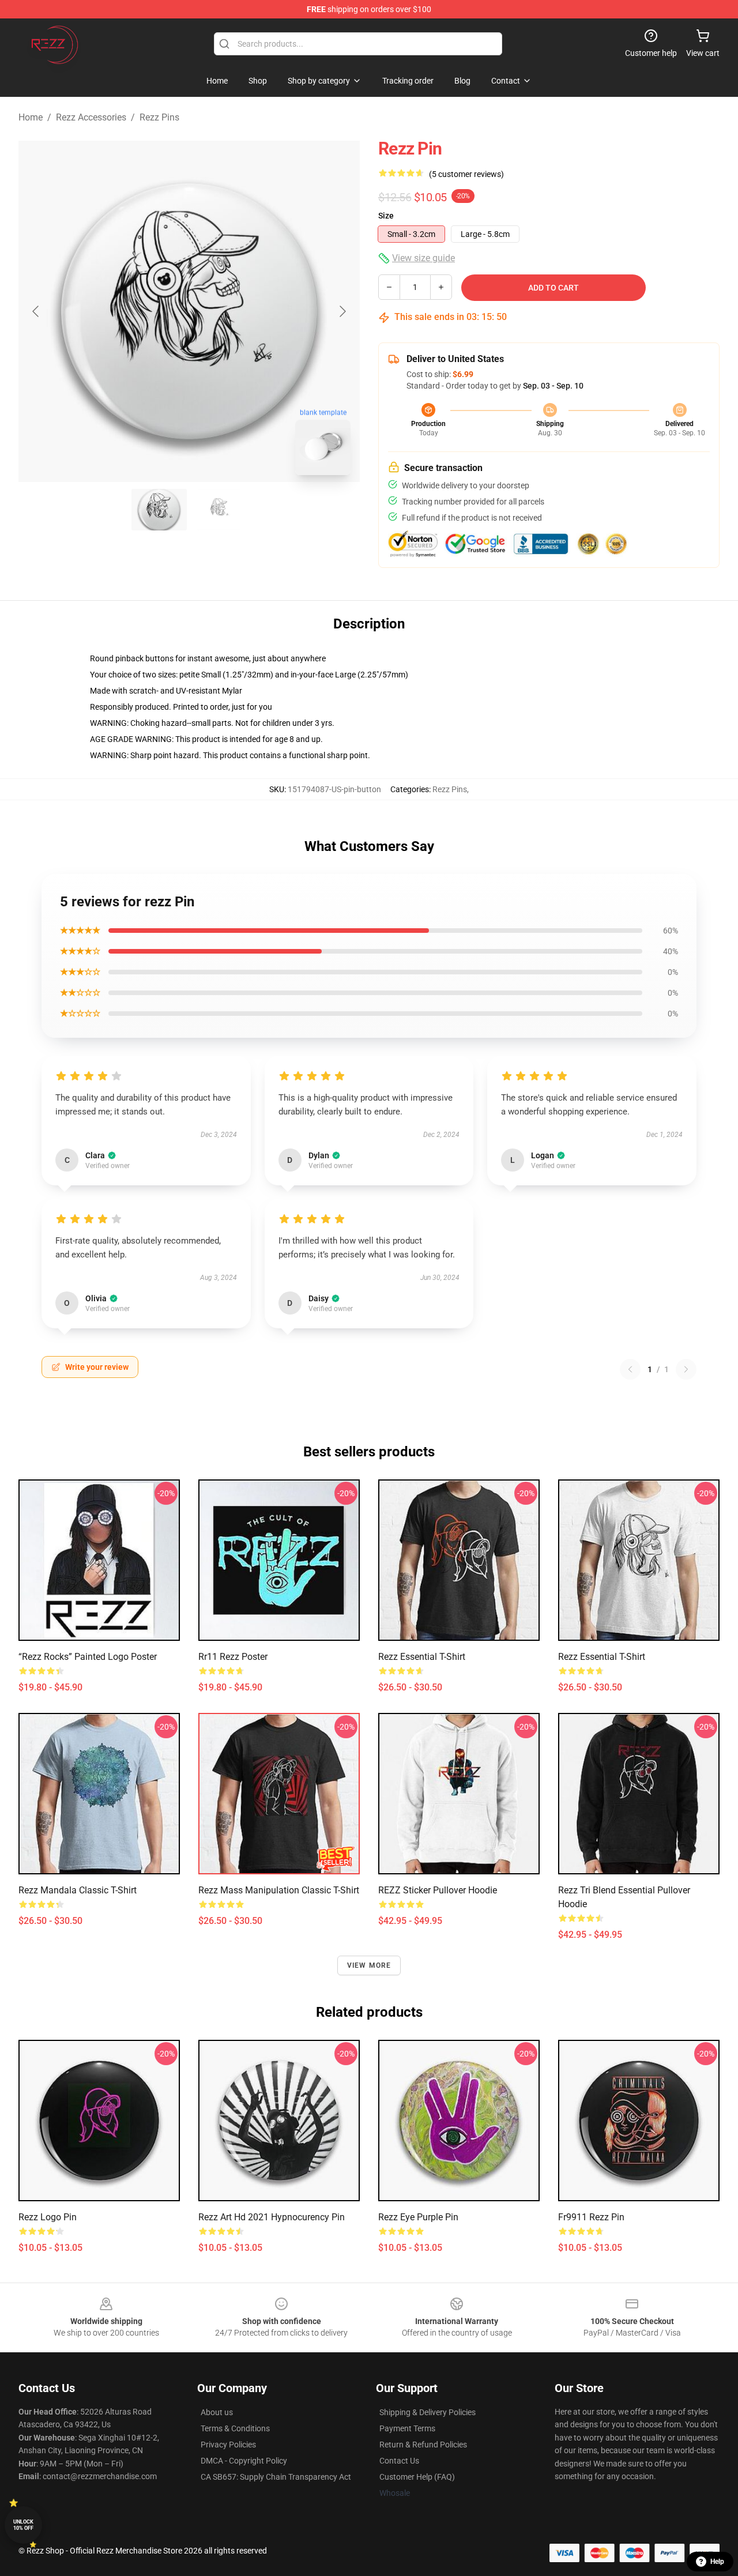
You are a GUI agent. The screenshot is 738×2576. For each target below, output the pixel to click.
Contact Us (399, 2461)
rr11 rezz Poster (233, 1657)
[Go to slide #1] (159, 510)
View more (369, 1965)
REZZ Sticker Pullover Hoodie (438, 1890)
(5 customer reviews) (466, 174)
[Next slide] (342, 311)
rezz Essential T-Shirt (422, 1657)
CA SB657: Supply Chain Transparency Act (276, 2477)
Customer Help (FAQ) (417, 2477)
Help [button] (717, 2562)
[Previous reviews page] (630, 1369)
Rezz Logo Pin (48, 2217)
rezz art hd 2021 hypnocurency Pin (272, 2217)
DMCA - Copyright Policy (244, 2461)
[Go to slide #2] (219, 510)
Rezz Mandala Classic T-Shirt (78, 1890)
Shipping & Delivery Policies (428, 2412)
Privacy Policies (228, 2445)
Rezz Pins (159, 117)
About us (217, 2412)
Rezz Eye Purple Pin (418, 2217)
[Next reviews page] (686, 1369)
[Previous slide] (36, 311)
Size (386, 216)
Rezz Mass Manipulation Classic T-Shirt (279, 1890)
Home (31, 117)
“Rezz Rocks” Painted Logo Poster (88, 1657)
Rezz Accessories (91, 117)
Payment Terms (407, 2428)
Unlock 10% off (23, 2525)
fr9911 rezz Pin (591, 2217)
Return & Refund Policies (423, 2445)
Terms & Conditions (235, 2428)
